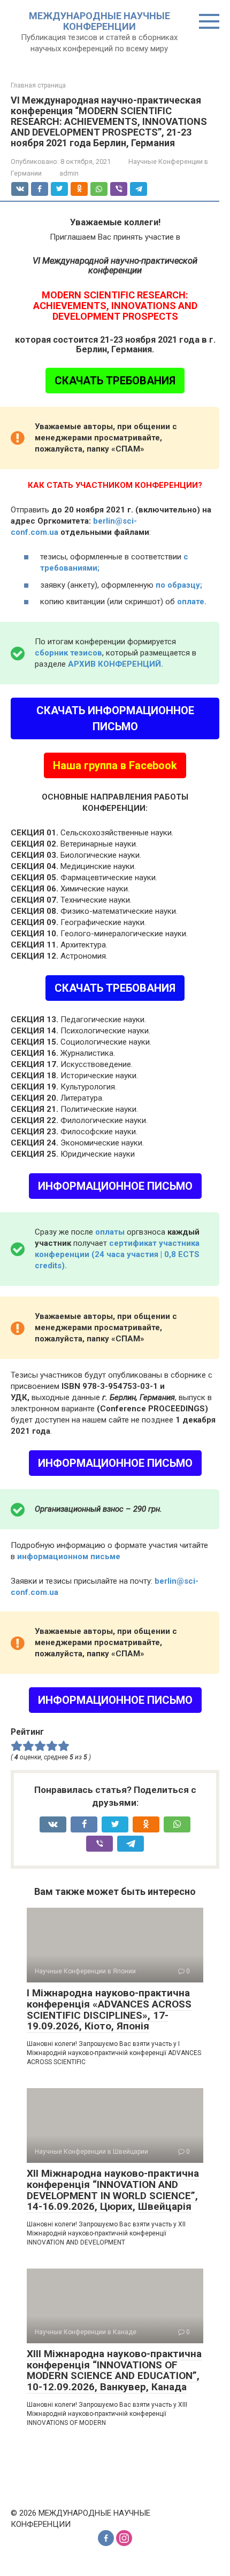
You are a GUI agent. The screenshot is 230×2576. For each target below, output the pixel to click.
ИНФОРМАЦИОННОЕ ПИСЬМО (115, 1186)
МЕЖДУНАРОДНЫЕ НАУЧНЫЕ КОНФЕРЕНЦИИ (99, 21)
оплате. (192, 602)
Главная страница (38, 85)
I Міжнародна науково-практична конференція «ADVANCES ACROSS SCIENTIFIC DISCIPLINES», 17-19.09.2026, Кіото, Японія (109, 2010)
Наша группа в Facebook (115, 765)
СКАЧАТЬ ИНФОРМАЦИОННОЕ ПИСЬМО (115, 718)
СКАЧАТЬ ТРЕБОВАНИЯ (115, 381)
